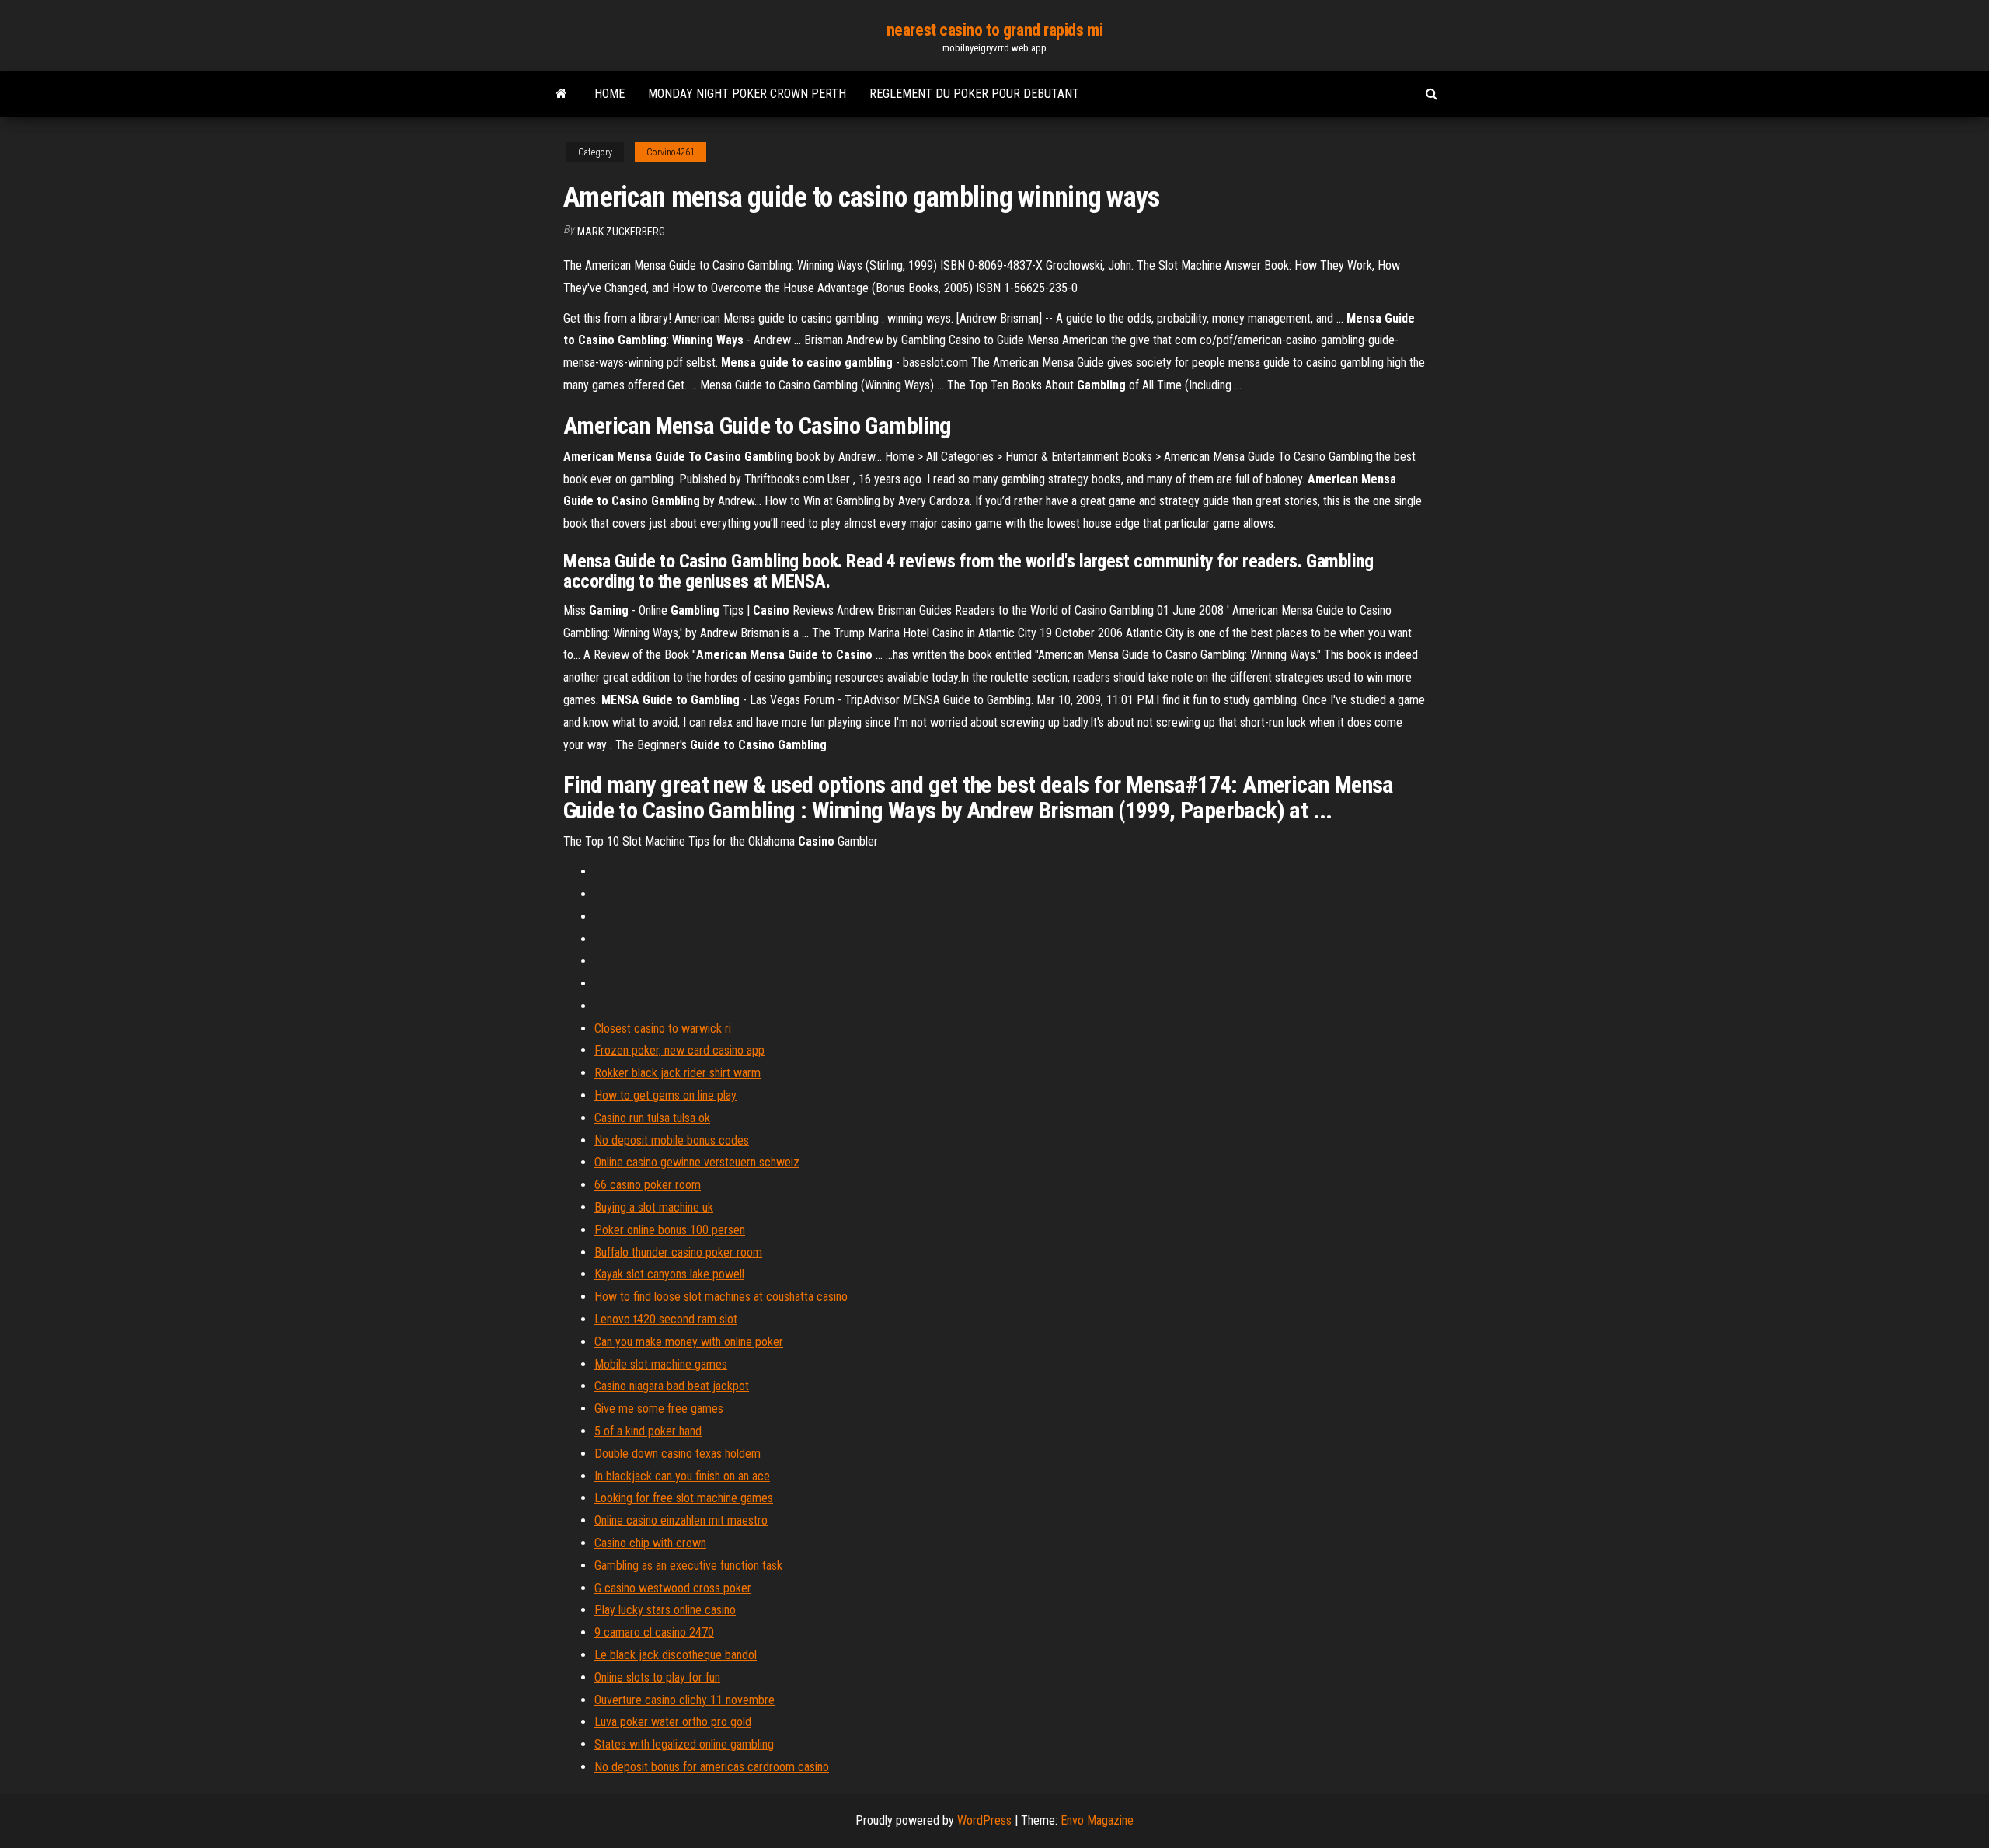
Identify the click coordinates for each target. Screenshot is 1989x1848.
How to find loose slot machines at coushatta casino (721, 1297)
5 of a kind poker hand (648, 1431)
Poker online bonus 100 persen (670, 1230)
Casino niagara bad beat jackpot (672, 1386)
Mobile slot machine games (661, 1364)
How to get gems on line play (665, 1095)
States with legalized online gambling (684, 1744)
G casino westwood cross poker (673, 1588)
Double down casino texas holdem (678, 1454)
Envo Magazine (1097, 1820)
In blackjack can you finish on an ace (682, 1476)
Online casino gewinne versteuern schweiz (697, 1162)
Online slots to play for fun (657, 1677)
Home (610, 94)
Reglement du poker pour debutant (974, 94)
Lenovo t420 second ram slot (666, 1319)
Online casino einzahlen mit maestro (681, 1520)
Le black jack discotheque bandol (676, 1655)
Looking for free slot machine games (684, 1498)
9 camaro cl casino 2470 (654, 1632)
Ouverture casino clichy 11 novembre (684, 1700)
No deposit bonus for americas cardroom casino (712, 1767)
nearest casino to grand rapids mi (994, 30)
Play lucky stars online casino (665, 1610)
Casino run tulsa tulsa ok (652, 1118)
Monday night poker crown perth (747, 94)
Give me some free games (659, 1409)
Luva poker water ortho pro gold (673, 1722)
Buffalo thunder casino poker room (678, 1252)
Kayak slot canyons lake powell (669, 1274)
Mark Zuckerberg (621, 232)
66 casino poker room (648, 1185)
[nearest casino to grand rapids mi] (561, 94)
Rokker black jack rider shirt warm (678, 1073)
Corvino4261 (671, 152)
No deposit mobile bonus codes (672, 1140)
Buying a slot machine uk (654, 1207)
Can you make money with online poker (689, 1342)
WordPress (984, 1820)
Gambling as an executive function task (688, 1566)
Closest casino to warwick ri (663, 1029)
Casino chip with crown (650, 1543)
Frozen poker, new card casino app (679, 1050)
